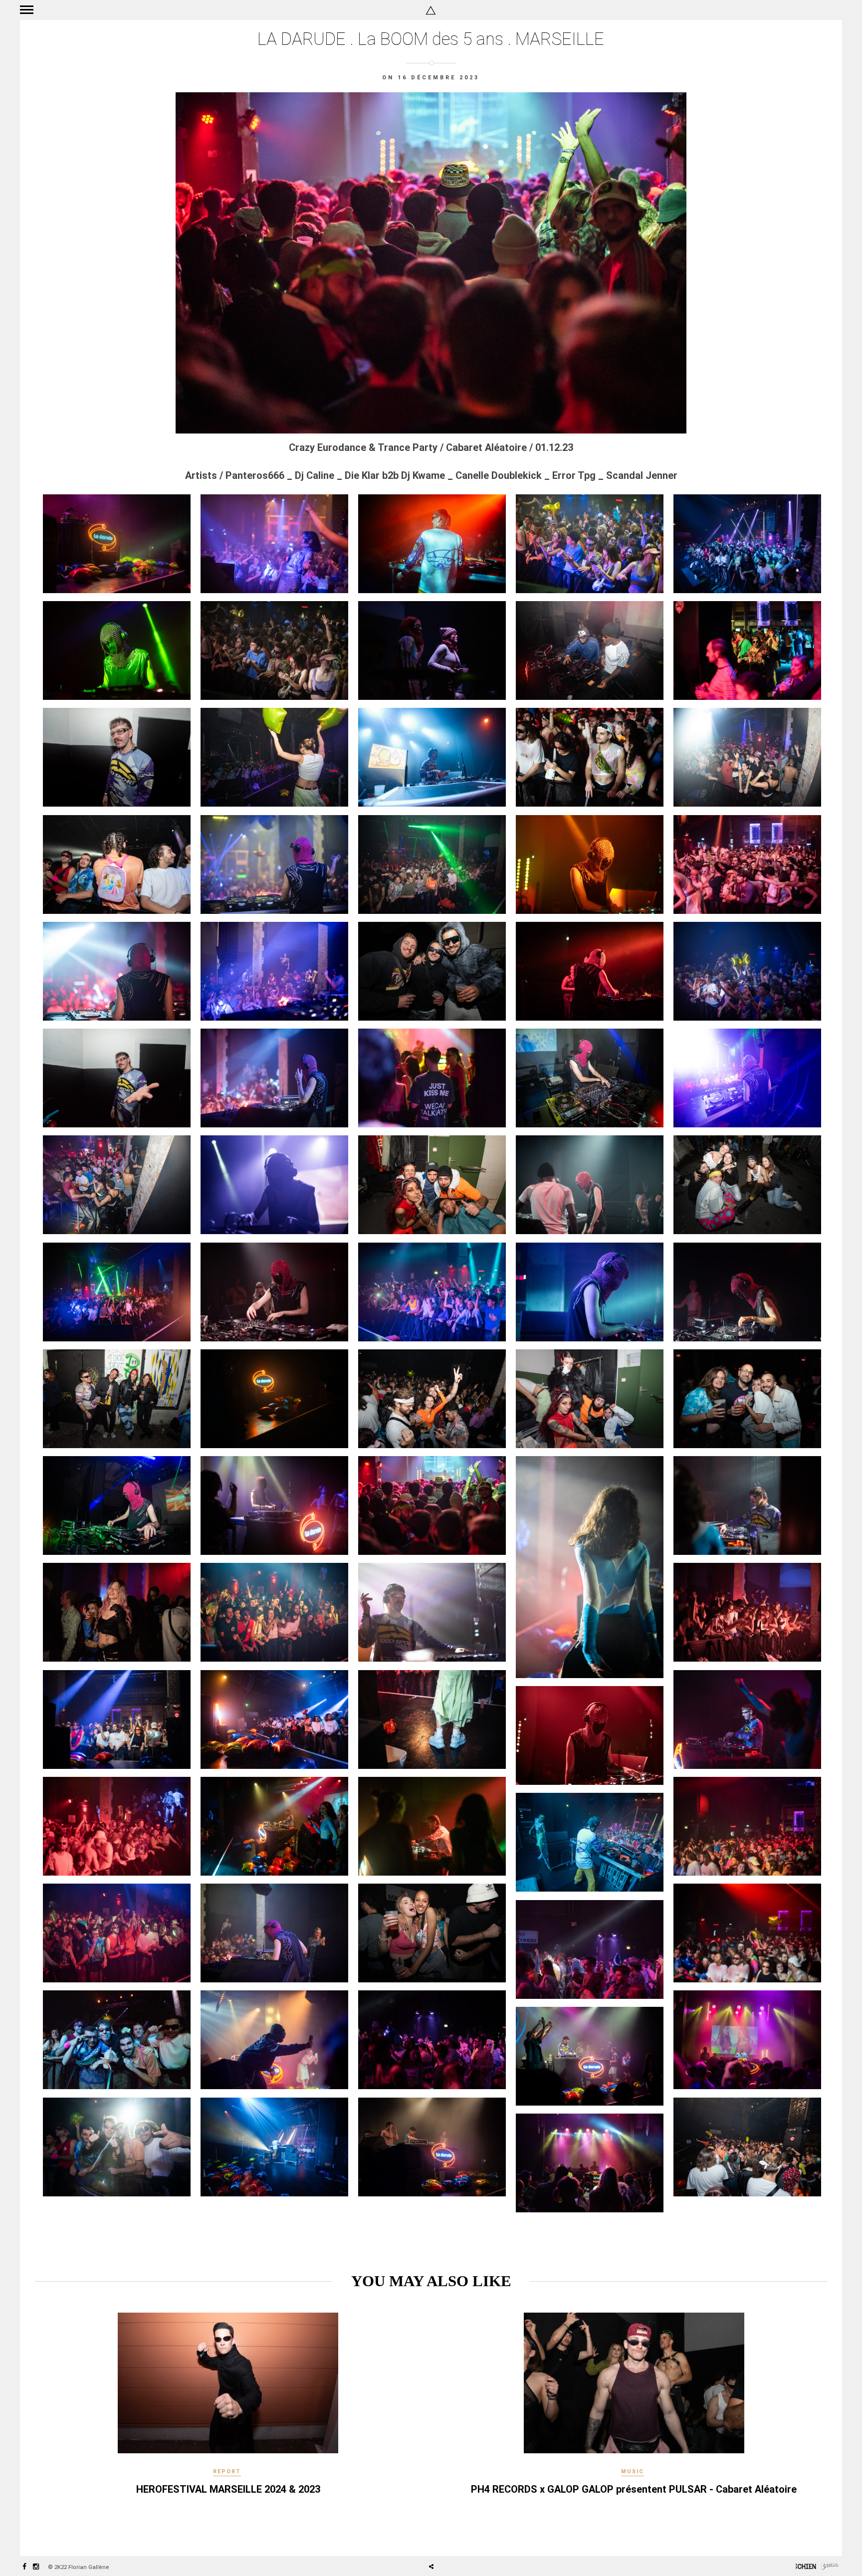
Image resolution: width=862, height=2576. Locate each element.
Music (633, 2471)
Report (227, 2471)
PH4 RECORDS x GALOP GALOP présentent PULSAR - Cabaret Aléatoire (634, 2489)
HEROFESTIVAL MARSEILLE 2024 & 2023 (228, 2489)
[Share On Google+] (478, 2539)
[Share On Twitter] (449, 2539)
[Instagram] (36, 2567)
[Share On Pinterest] (463, 2539)
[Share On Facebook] (435, 2539)
